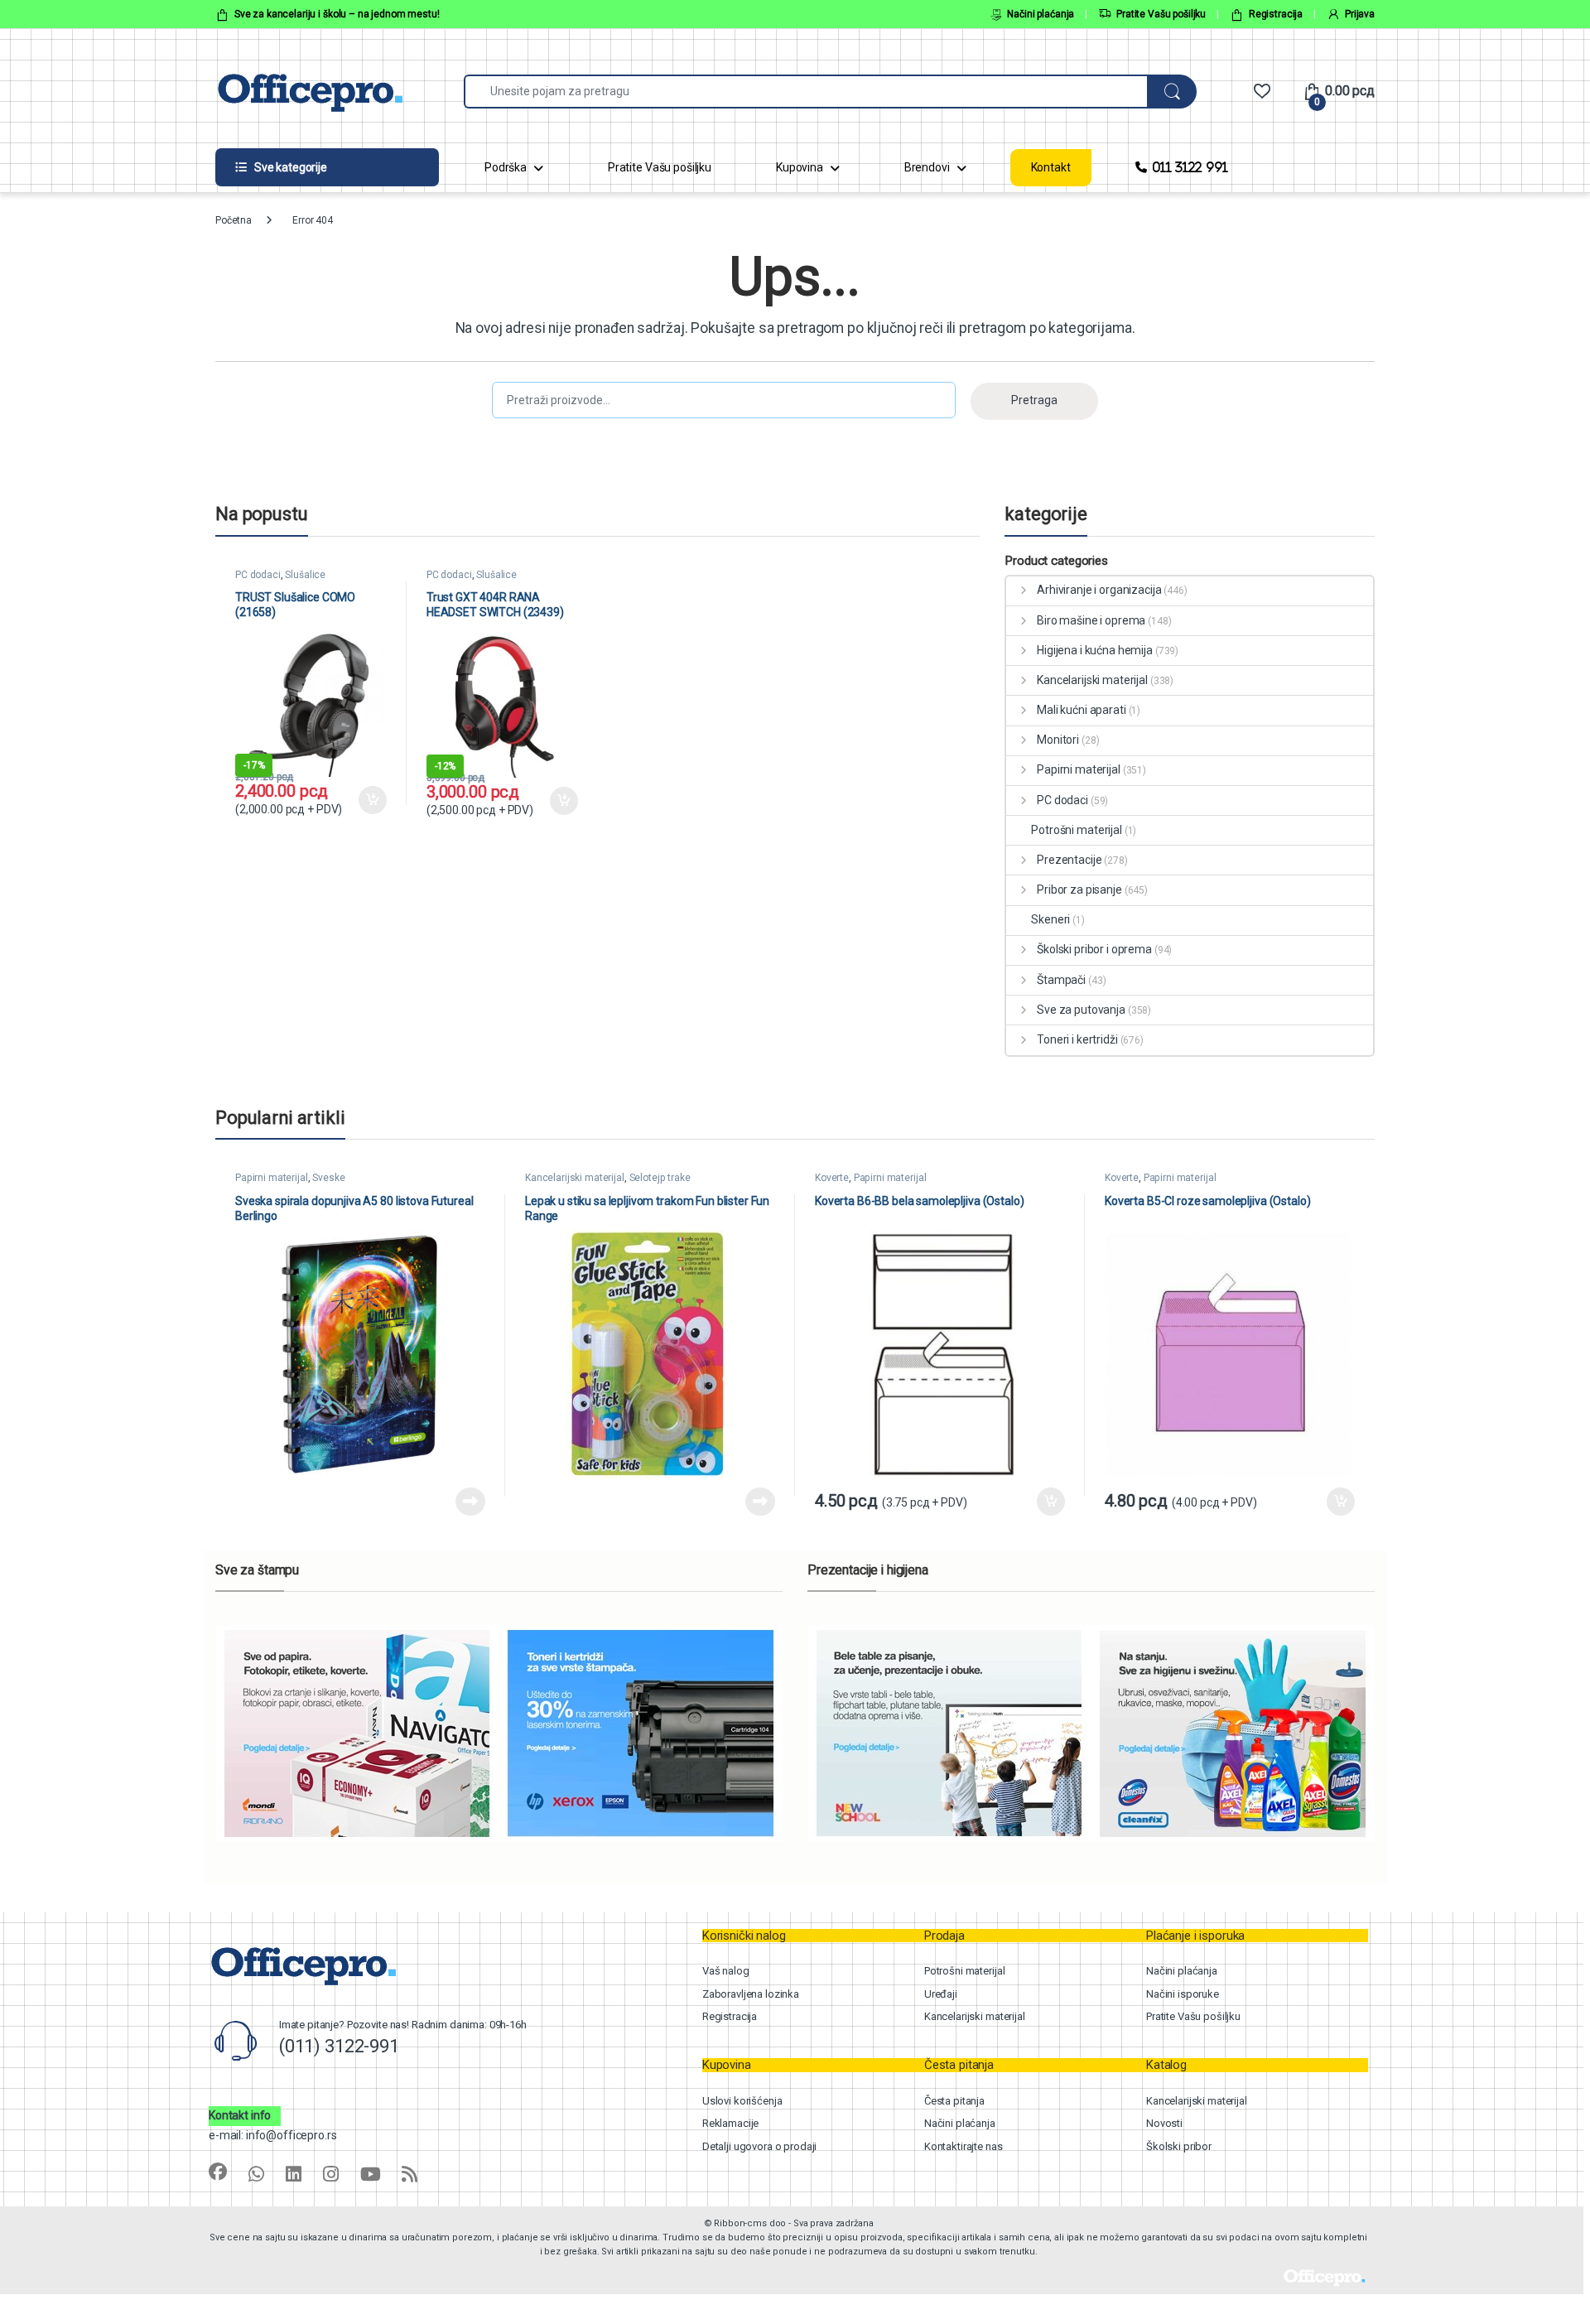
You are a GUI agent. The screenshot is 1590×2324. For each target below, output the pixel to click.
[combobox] (806, 92)
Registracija (1276, 14)
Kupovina (800, 167)
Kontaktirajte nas (964, 2146)
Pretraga (1034, 400)
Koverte (832, 1178)
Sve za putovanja (1081, 1010)
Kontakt (1051, 167)
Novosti (1164, 2123)
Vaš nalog (726, 1971)
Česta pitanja (954, 2101)
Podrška (506, 167)
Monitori (1058, 740)
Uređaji (941, 1994)
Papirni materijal (1078, 769)
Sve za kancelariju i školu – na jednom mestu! (337, 14)
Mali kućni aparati (1081, 710)
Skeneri (1050, 919)
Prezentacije (1069, 860)
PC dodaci (258, 575)
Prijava (1360, 14)
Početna (234, 220)
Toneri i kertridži (1077, 1039)
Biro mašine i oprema (1091, 620)
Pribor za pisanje (1079, 890)
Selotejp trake (660, 1178)
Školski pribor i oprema (1094, 949)
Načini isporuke (1183, 1994)
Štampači (1061, 980)
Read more (470, 1502)
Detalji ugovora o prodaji (760, 2146)
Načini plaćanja (1041, 14)
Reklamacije (730, 2123)
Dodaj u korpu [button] (372, 800)
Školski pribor (1179, 2146)
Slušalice (305, 575)
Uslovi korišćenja (742, 2101)
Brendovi (927, 167)
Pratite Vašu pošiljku (1161, 14)
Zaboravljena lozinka (751, 1994)
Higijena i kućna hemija (1095, 650)
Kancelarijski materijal (1092, 680)
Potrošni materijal (1076, 830)
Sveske (328, 1178)
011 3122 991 (1190, 167)
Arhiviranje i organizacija (1099, 590)
